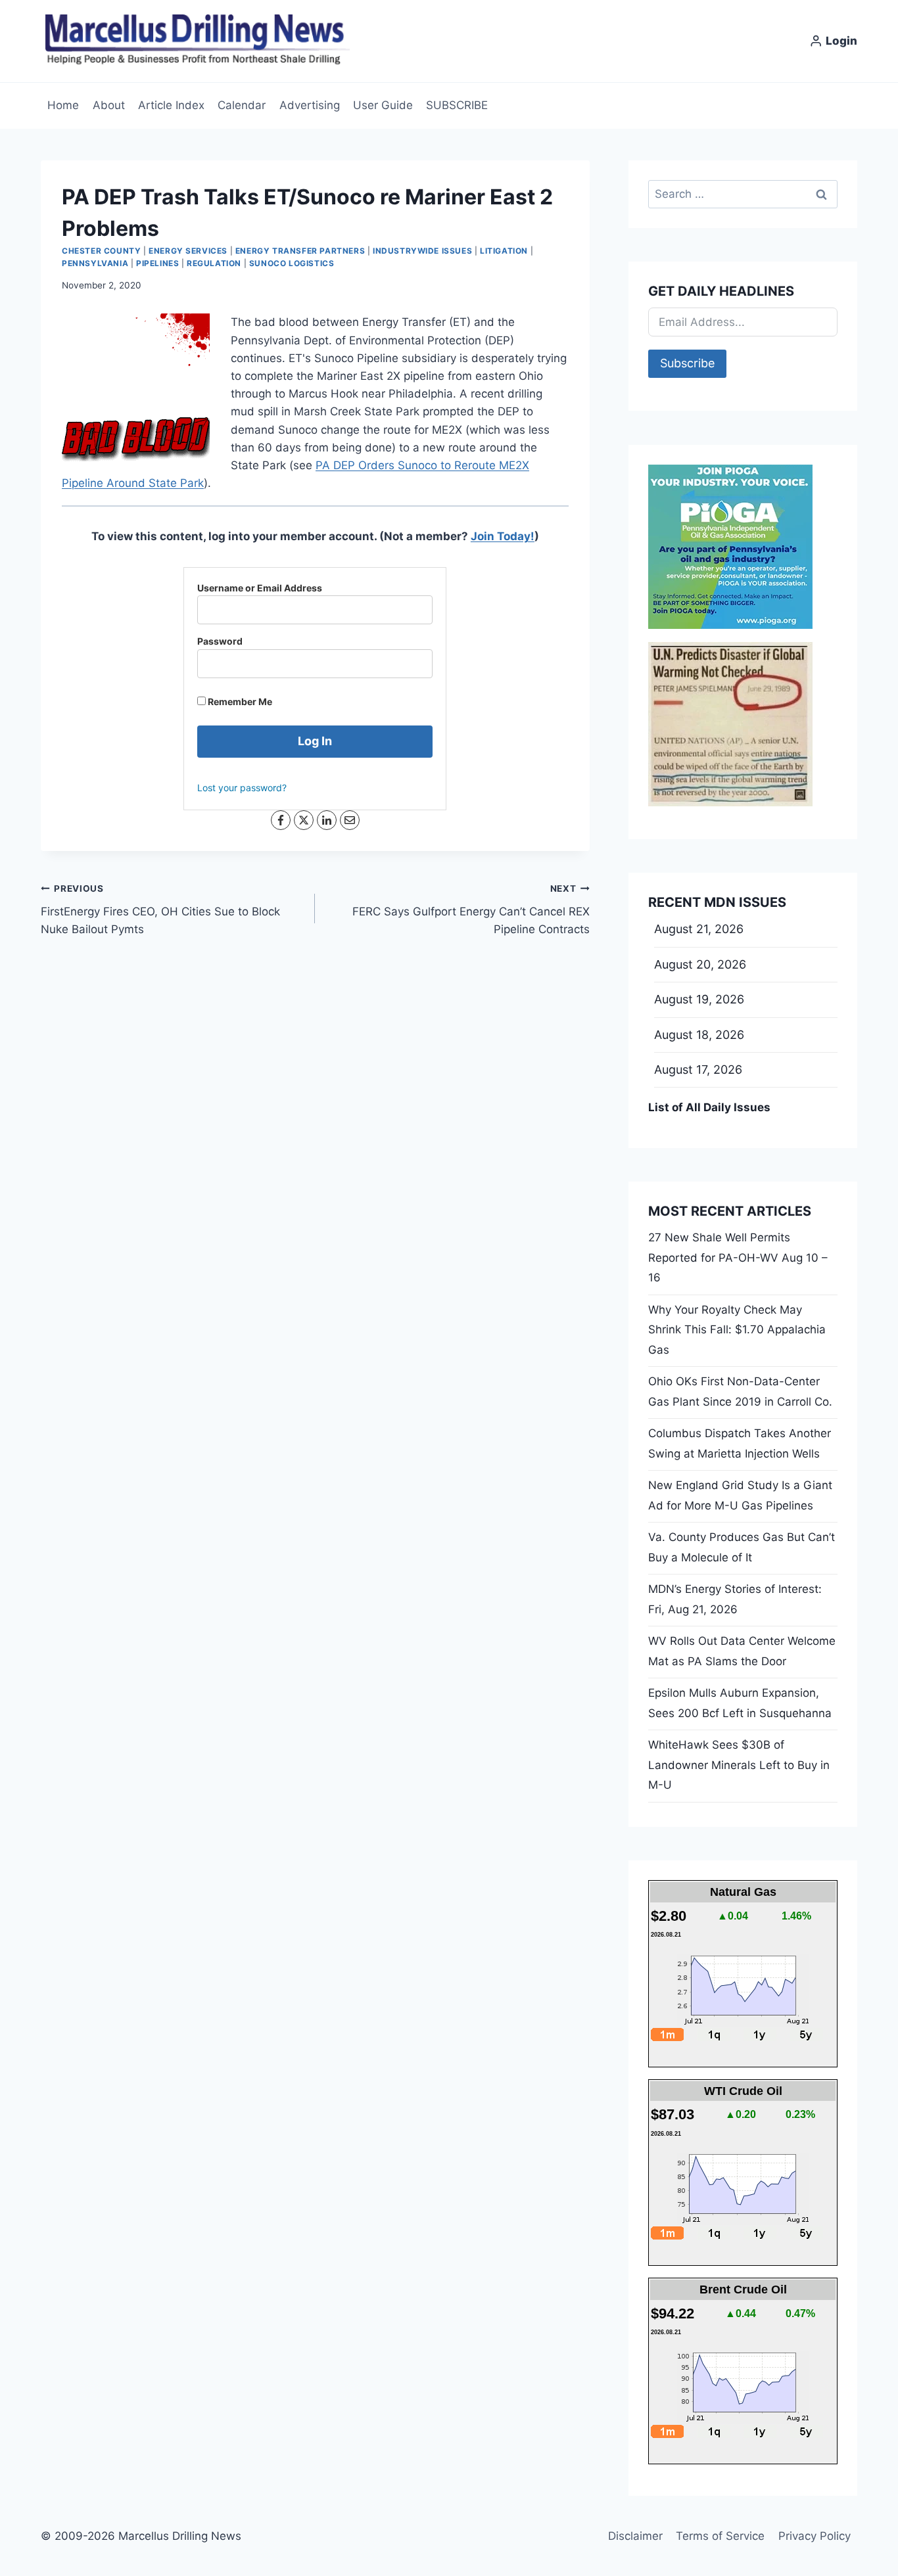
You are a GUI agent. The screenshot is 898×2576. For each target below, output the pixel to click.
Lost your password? (242, 788)
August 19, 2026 (699, 999)
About (109, 105)
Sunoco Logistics (292, 263)
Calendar (242, 105)
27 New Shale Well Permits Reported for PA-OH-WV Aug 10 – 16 (738, 1257)
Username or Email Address (260, 588)
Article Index (171, 105)
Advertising (310, 105)
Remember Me (239, 701)
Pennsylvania (95, 263)
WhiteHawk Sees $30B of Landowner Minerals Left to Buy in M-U (739, 1765)
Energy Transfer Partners (300, 251)
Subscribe (687, 363)
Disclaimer (635, 2536)
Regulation (214, 263)
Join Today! (503, 536)
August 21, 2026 (699, 929)
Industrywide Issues (422, 251)
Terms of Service (720, 2536)
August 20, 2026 (700, 964)
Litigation (504, 251)
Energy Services (188, 251)
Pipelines (157, 263)
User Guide (383, 105)
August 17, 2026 (698, 1069)
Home (63, 105)
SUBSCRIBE (457, 105)
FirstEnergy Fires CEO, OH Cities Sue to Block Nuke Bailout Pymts (160, 909)
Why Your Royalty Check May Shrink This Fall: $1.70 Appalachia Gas (737, 1330)
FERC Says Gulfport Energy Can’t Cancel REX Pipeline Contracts (471, 909)
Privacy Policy (815, 2536)
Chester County (101, 251)
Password (220, 641)
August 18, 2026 (699, 1035)
